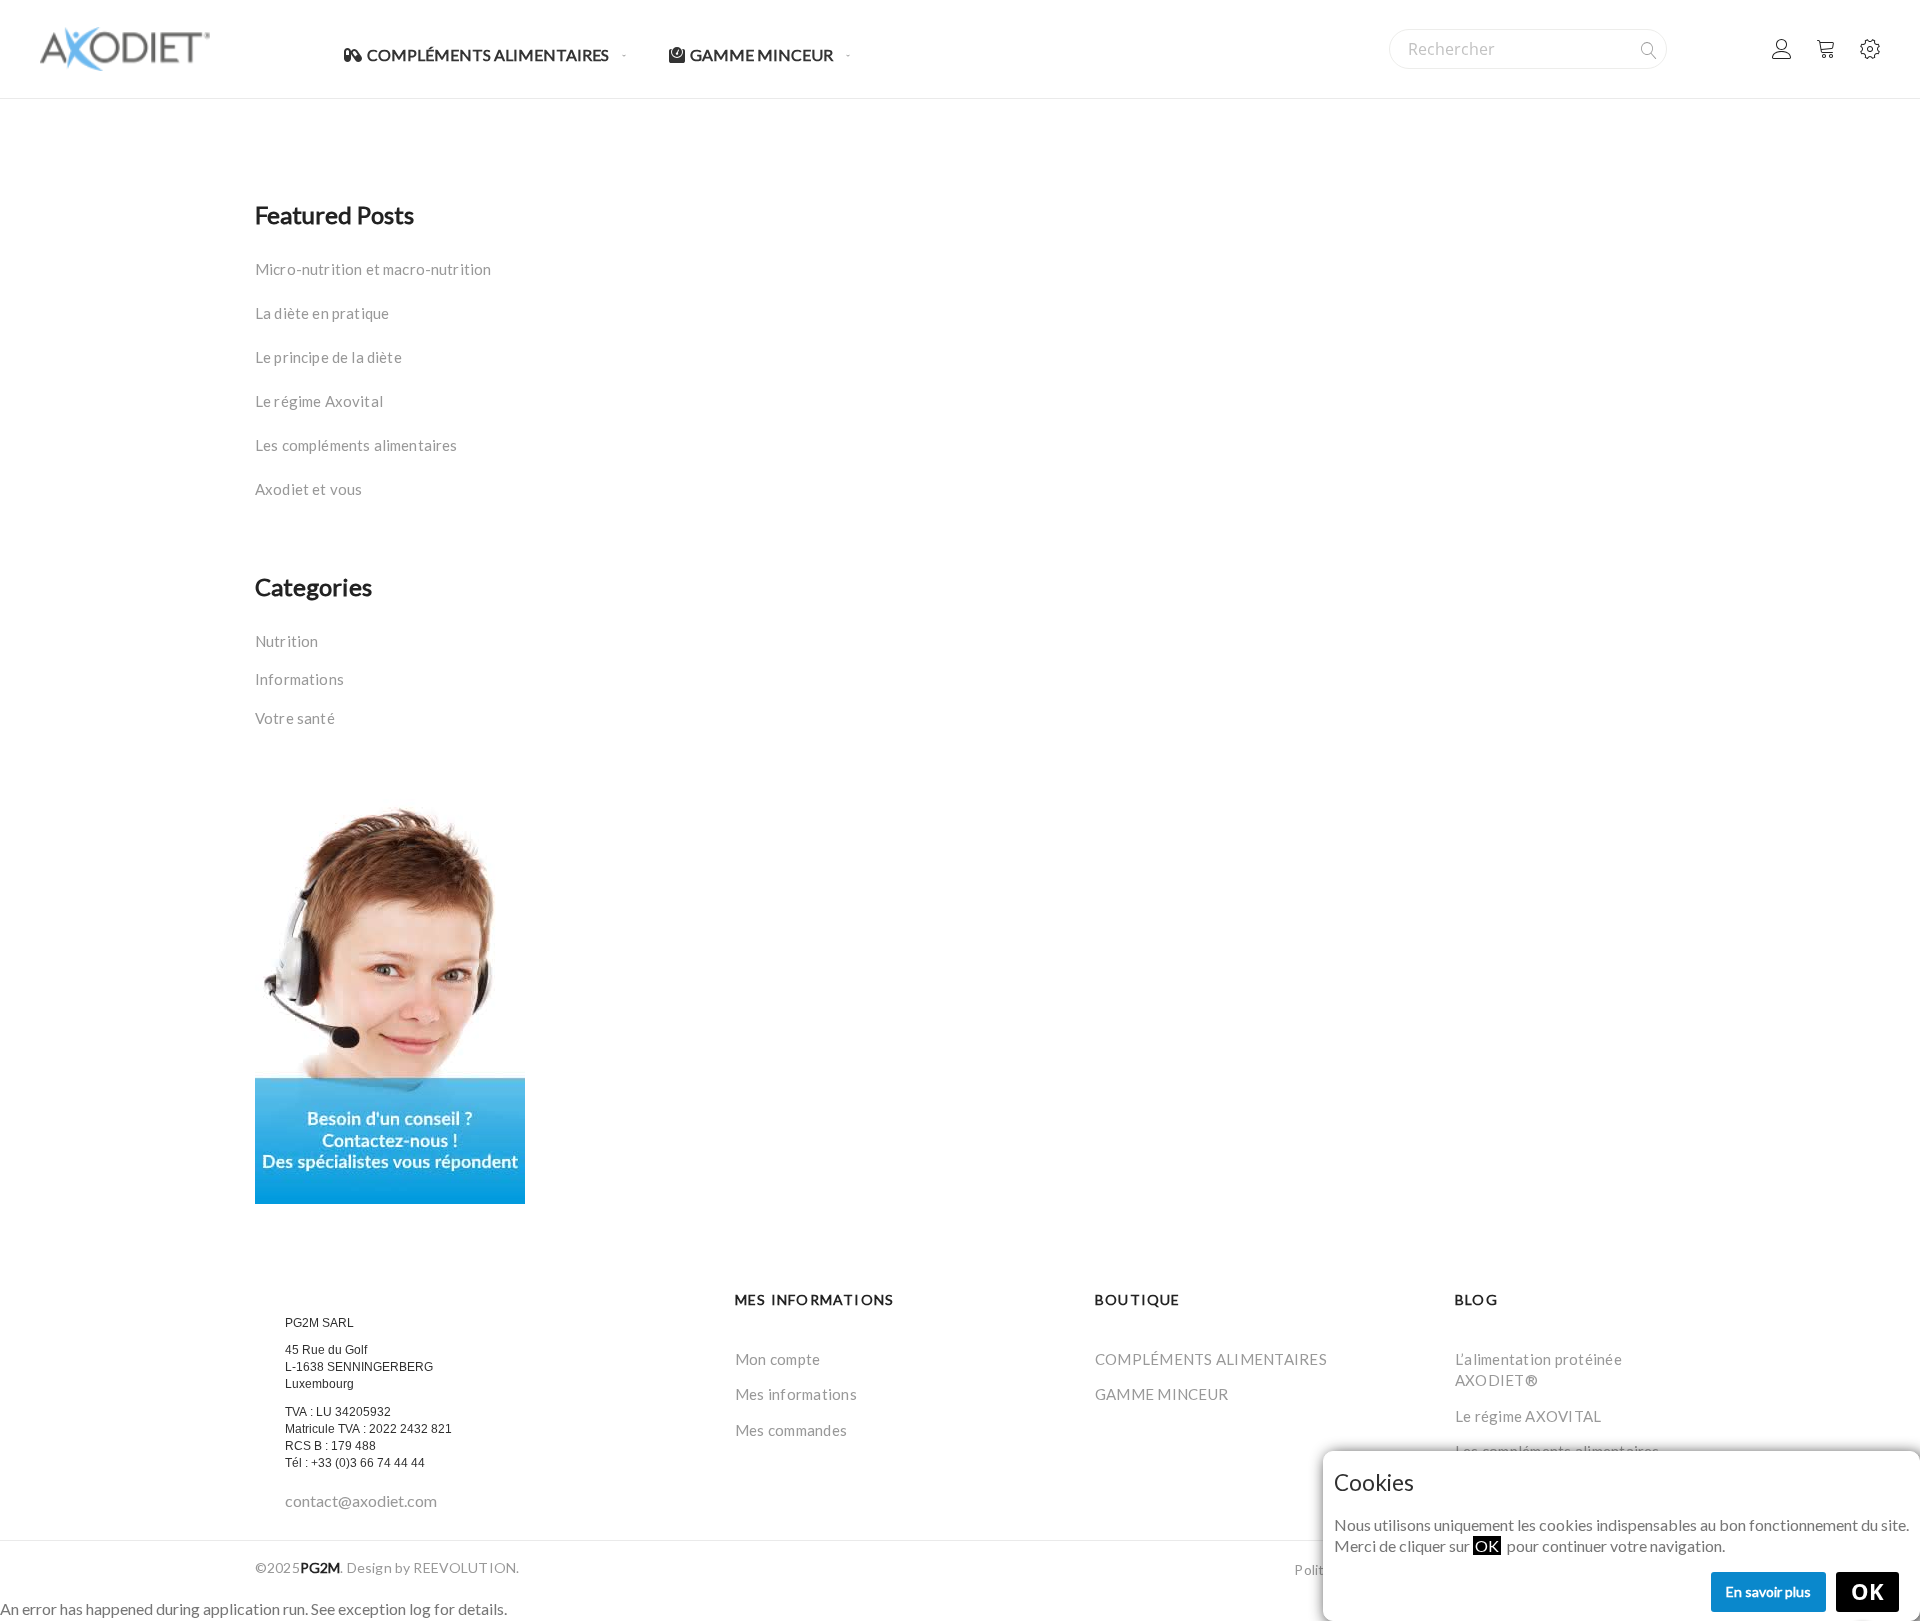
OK (1867, 1591)
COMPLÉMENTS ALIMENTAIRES (1211, 1359)
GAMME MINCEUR (1161, 1394)
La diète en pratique (322, 313)
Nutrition (286, 641)
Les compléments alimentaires (356, 445)
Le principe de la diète (328, 357)
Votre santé (295, 718)
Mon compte (777, 1359)
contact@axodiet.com (361, 1500)
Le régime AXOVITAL (1528, 1416)
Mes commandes (791, 1430)
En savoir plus (1768, 1591)
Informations (299, 679)
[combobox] (1528, 49)
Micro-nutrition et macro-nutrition (373, 269)
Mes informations (796, 1394)
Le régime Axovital (319, 401)
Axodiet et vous (308, 489)
